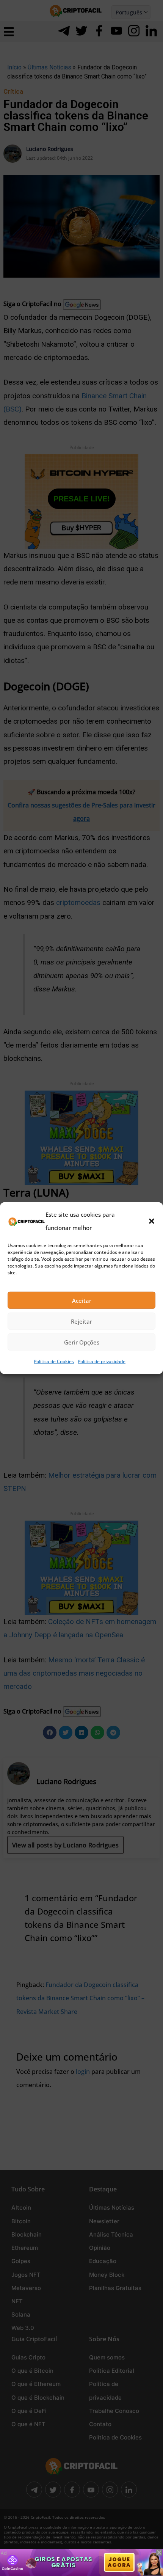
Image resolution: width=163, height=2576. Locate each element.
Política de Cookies (54, 1361)
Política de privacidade (102, 1361)
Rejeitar (81, 1321)
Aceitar (82, 1301)
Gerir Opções (82, 1342)
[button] (152, 1221)
